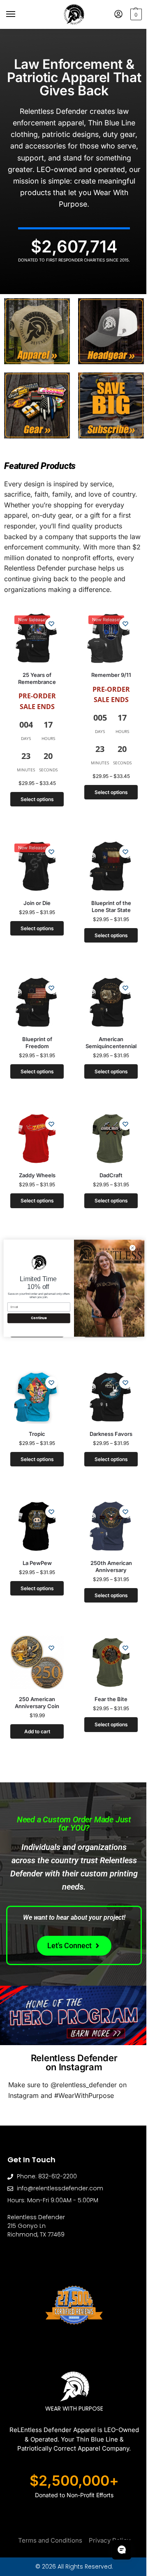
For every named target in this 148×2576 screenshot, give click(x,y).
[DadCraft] (106, 1133)
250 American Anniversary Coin (35, 1685)
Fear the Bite (106, 1683)
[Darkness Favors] (106, 1386)
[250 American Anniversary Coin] (35, 1646)
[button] (129, 14)
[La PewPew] (35, 1513)
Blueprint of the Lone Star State (106, 905)
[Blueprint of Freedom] (35, 999)
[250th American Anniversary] (106, 1513)
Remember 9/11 (106, 676)
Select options (35, 800)
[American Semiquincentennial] (106, 999)
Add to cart (35, 1714)
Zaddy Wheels (35, 1167)
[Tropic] (35, 1386)
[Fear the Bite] (106, 1647)
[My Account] (112, 15)
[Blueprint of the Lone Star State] (106, 866)
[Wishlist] (48, 628)
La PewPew (35, 1548)
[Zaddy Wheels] (35, 1132)
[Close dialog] (126, 1248)
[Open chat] (116, 2550)
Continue (32, 1318)
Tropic (35, 1421)
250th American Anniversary (106, 1552)
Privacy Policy (106, 2513)
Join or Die (35, 900)
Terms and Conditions (47, 2513)
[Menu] (18, 14)
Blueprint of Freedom (35, 1037)
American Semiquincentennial (106, 1038)
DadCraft (106, 1169)
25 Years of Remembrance (35, 679)
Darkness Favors (106, 1422)
